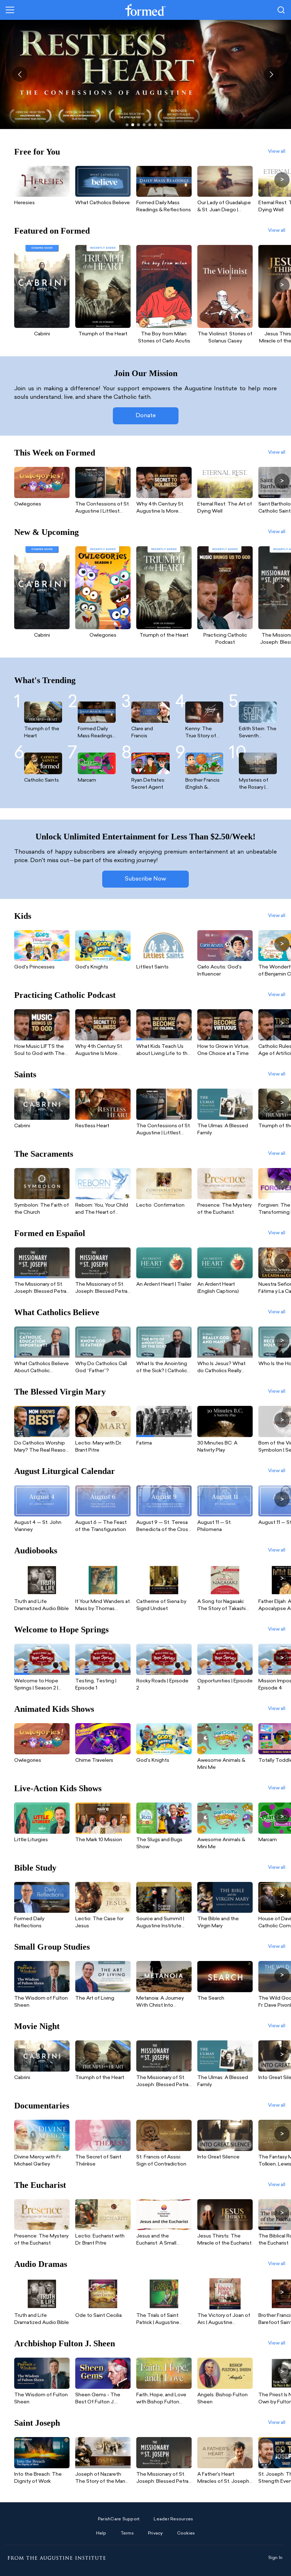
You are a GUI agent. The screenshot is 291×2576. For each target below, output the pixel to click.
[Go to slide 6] (155, 125)
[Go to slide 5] (150, 125)
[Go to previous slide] (20, 74)
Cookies (186, 2533)
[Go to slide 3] (138, 125)
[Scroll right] (282, 180)
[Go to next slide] (271, 74)
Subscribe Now (145, 879)
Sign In (276, 2558)
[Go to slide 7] (161, 125)
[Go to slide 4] (144, 125)
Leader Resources (173, 2519)
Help (101, 2533)
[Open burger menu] (10, 10)
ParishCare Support (119, 2519)
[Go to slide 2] (133, 125)
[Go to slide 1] (127, 125)
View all (277, 152)
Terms (127, 2533)
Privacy (155, 2533)
